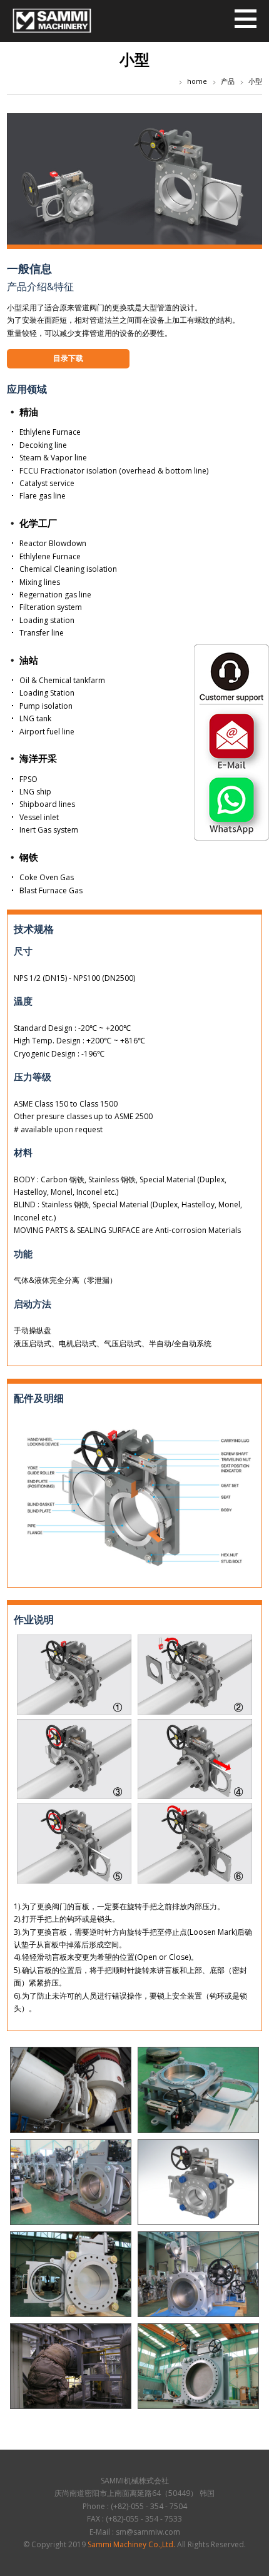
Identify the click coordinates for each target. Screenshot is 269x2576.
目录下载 (68, 358)
